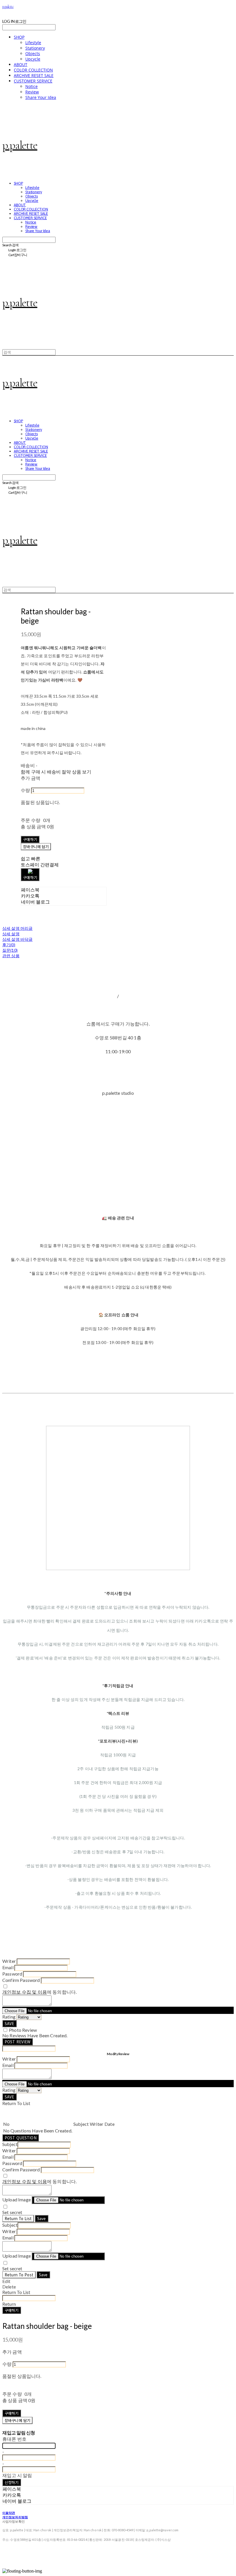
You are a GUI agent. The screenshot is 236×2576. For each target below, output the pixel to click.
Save (42, 2219)
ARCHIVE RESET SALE (34, 75)
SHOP (19, 37)
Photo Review (23, 2030)
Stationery (35, 48)
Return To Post (19, 2275)
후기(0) (9, 945)
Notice (32, 86)
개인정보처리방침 (15, 2517)
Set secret (12, 2212)
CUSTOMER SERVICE (33, 81)
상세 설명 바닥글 (17, 939)
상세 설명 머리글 (17, 928)
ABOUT (21, 64)
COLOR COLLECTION (33, 70)
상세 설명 (11, 934)
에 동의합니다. (39, 1992)
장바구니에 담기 (17, 2420)
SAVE (9, 2024)
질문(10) (10, 950)
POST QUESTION (21, 2138)
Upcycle (33, 59)
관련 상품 (11, 956)
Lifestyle (33, 43)
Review (32, 92)
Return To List (18, 2219)
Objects (33, 53)
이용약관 (9, 2513)
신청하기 (12, 2482)
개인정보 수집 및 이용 (25, 1992)
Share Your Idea (41, 97)
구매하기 (12, 2310)
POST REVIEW (18, 2042)
